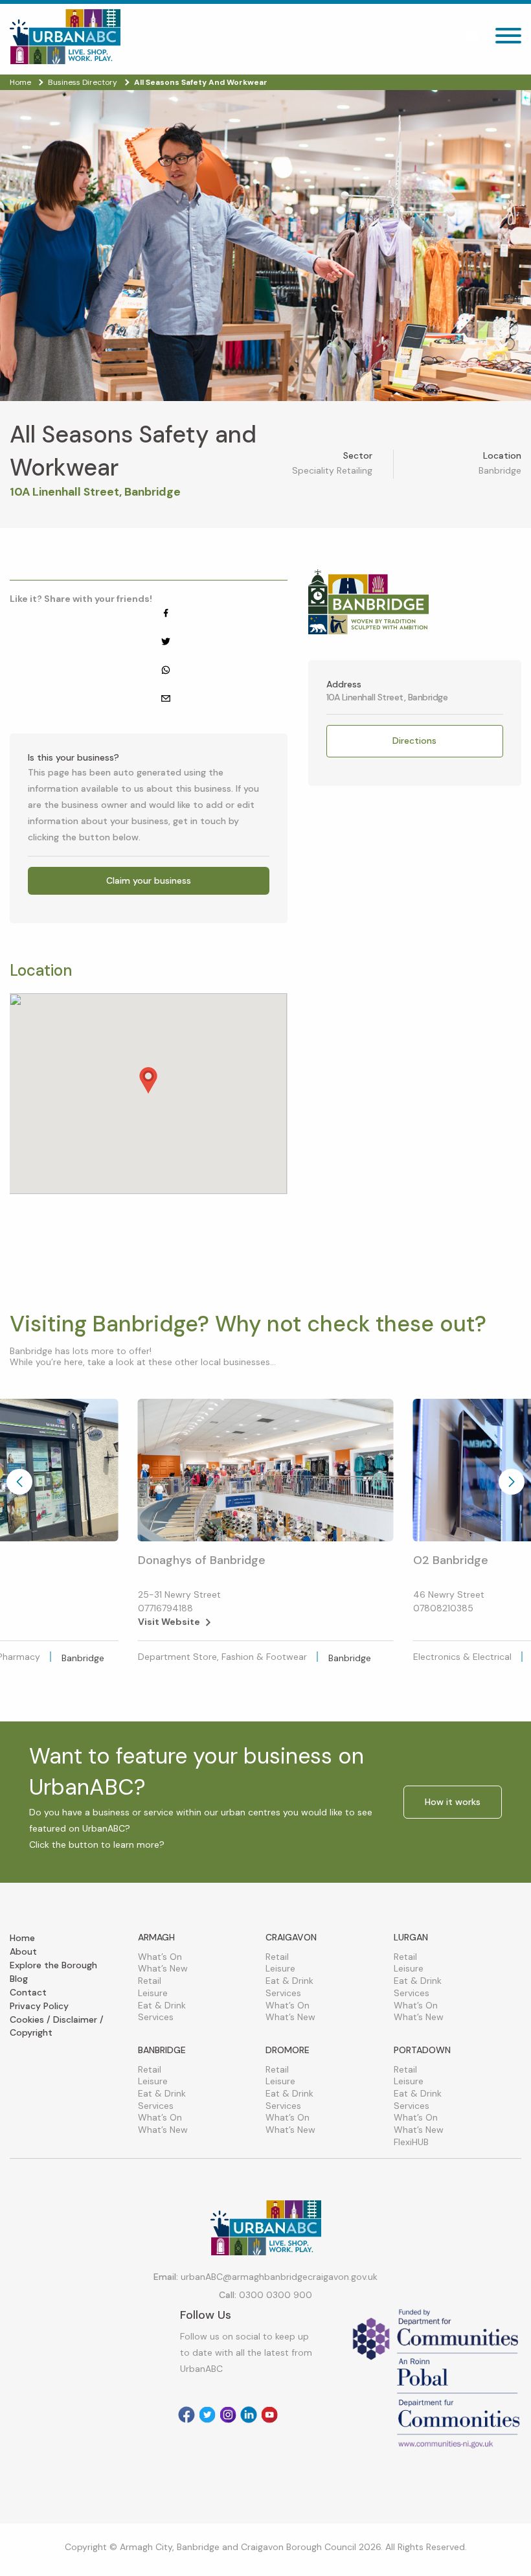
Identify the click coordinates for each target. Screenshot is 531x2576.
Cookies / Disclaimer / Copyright (57, 2026)
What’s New (163, 1968)
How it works (453, 1802)
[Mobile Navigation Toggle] (508, 39)
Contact (28, 1992)
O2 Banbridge (451, 1560)
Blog (19, 1979)
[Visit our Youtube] (269, 2415)
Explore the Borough (53, 1965)
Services (156, 2017)
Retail (150, 1981)
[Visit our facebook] (186, 2415)
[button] (148, 1080)
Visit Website (169, 1622)
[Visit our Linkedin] (249, 2415)
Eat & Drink (162, 2005)
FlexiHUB (411, 2142)
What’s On (160, 1957)
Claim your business (149, 880)
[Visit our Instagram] (228, 2415)
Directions (414, 741)
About (23, 1951)
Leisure (153, 1993)
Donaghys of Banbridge (202, 1560)
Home (22, 1938)
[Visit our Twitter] (207, 2415)
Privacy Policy (39, 2006)
